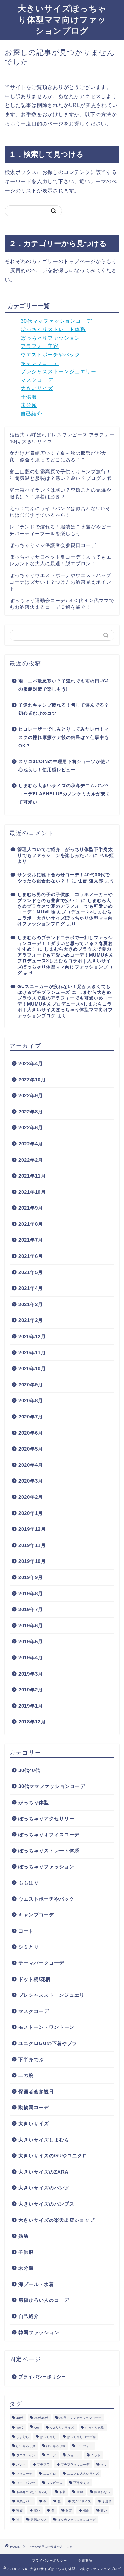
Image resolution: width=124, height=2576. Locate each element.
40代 (20, 2428)
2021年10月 (32, 1192)
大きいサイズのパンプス (46, 2204)
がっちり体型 (34, 1802)
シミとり (29, 1947)
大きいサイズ (37, 388)
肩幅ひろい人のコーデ (44, 2300)
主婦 (80, 2492)
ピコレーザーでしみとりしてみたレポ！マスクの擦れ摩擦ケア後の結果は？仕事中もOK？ (64, 737)
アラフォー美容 (40, 346)
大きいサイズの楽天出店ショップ (57, 2220)
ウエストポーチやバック (50, 355)
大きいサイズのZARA (44, 2172)
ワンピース (54, 2483)
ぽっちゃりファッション (50, 338)
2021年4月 (31, 1288)
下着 (62, 2492)
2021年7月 (31, 1240)
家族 (19, 2510)
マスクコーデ (37, 380)
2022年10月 (32, 1080)
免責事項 (85, 2561)
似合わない (102, 2492)
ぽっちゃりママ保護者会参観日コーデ (53, 545)
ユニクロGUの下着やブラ (48, 2043)
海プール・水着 (36, 2284)
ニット (96, 2455)
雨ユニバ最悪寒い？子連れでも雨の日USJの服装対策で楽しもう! (64, 685)
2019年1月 (31, 1706)
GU (37, 2428)
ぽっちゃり (48, 2437)
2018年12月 (32, 1722)
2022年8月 (31, 1112)
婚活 (24, 2236)
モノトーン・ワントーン (46, 2027)
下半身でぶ (31, 2059)
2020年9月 (31, 1385)
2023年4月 (31, 1063)
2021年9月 (31, 1208)
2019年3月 (31, 1674)
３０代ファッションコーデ (77, 2520)
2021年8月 (31, 1224)
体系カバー (24, 2501)
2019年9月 (31, 1577)
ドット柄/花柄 (34, 1979)
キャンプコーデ (40, 363)
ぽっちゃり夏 (26, 2446)
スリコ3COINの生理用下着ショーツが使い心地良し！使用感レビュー (64, 766)
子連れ (107, 2501)
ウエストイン (26, 2455)
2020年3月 (31, 1481)
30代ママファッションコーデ (56, 321)
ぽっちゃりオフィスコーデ (49, 1834)
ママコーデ (24, 2474)
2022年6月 (31, 1128)
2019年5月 (31, 1641)
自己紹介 (31, 414)
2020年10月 (32, 1368)
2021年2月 (31, 1320)
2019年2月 (31, 1690)
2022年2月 (31, 1160)
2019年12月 (32, 1529)
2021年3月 (31, 1304)
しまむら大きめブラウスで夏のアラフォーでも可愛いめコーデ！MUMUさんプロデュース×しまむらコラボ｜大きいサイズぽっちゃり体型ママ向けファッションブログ (65, 912)
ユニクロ (50, 2474)
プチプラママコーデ (75, 2464)
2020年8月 (31, 1401)
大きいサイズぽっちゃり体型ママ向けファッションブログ (62, 19)
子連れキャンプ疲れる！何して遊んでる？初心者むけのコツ (64, 709)
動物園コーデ (34, 2107)
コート (26, 1931)
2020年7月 (31, 1417)
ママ (104, 2464)
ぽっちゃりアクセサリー (46, 1819)
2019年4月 (31, 1658)
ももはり (29, 1883)
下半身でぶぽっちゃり (32, 2492)
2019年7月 (31, 1609)
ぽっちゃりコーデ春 (81, 2437)
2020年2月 (31, 1497)
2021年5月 (31, 1272)
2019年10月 (32, 1561)
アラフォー (85, 2446)
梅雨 (86, 2510)
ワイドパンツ (26, 2483)
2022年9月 (31, 1095)
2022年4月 (31, 1144)
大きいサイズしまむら (44, 2140)
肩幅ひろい (38, 2520)
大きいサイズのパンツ (44, 2188)
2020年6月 (31, 1433)
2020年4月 (31, 1465)
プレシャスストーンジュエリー (59, 372)
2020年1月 (31, 1513)
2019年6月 (31, 1626)
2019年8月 (31, 1593)
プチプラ (43, 2464)
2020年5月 (31, 1449)
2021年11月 (32, 1176)
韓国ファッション (39, 2332)
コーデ (51, 2455)
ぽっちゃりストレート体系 (53, 329)
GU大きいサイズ (62, 2428)
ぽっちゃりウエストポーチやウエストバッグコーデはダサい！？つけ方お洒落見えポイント (60, 582)
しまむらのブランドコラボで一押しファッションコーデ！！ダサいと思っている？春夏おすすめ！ (65, 944)
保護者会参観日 (36, 2091)
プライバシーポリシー (42, 2377)
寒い (37, 2510)
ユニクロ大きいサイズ (83, 2474)
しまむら (23, 2437)
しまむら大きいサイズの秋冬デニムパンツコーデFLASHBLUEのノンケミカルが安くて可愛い (64, 794)
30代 (20, 2418)
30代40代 (29, 1770)
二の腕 (26, 2075)
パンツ (21, 2464)
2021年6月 (31, 1256)
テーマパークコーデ (41, 1963)
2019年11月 (32, 1545)
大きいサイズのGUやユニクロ (53, 2156)
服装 (69, 2510)
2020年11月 (32, 1353)
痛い (104, 2510)
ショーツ (73, 2455)
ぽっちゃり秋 (56, 2446)
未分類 (29, 405)
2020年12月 (32, 1336)
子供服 (29, 397)
